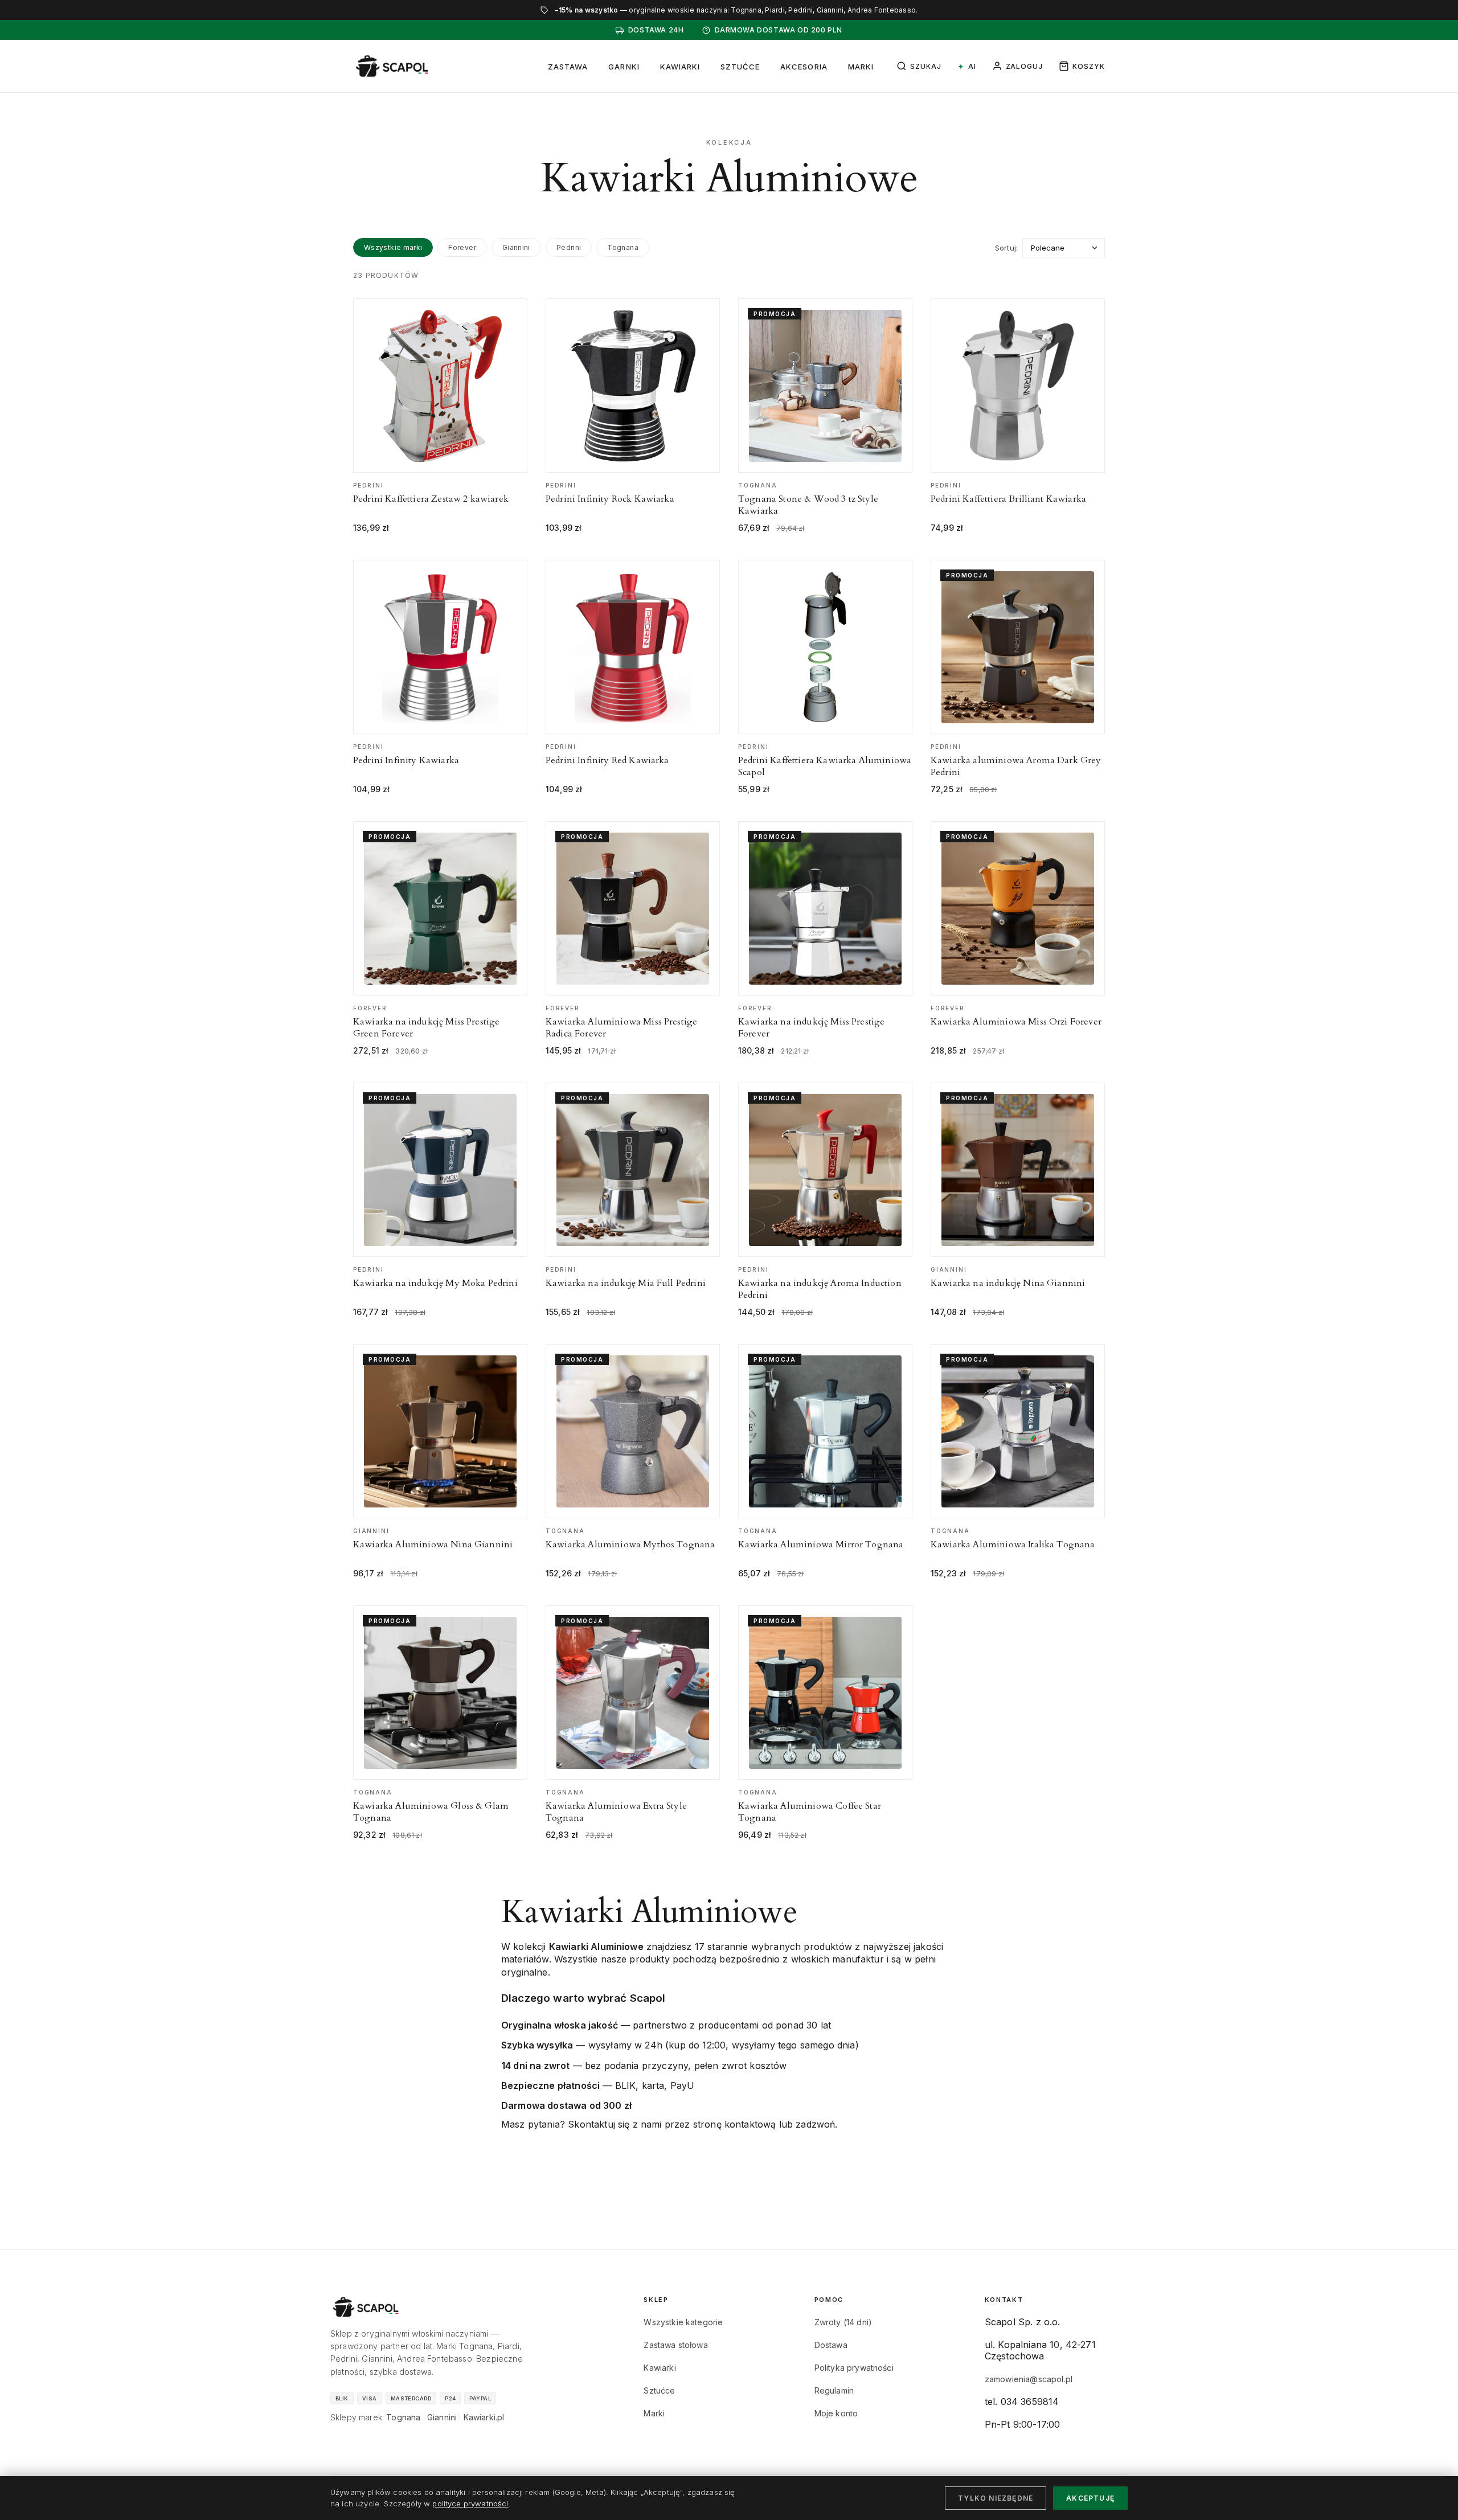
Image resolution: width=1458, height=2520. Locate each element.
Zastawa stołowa (675, 2345)
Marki (861, 67)
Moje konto (836, 2413)
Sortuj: (1006, 248)
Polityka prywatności (854, 2368)
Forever (462, 247)
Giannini (516, 247)
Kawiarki (680, 67)
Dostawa (831, 2345)
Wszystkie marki (393, 247)
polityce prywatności (470, 2503)
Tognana (623, 247)
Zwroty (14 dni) (843, 2322)
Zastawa (568, 67)
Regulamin (834, 2390)
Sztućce (740, 67)
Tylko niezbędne (996, 2498)
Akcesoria (804, 67)
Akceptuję (1090, 2498)
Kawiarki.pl (484, 2417)
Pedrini (569, 247)
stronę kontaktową (735, 2124)
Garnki (624, 67)
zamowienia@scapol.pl (1029, 2379)
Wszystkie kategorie (683, 2322)
